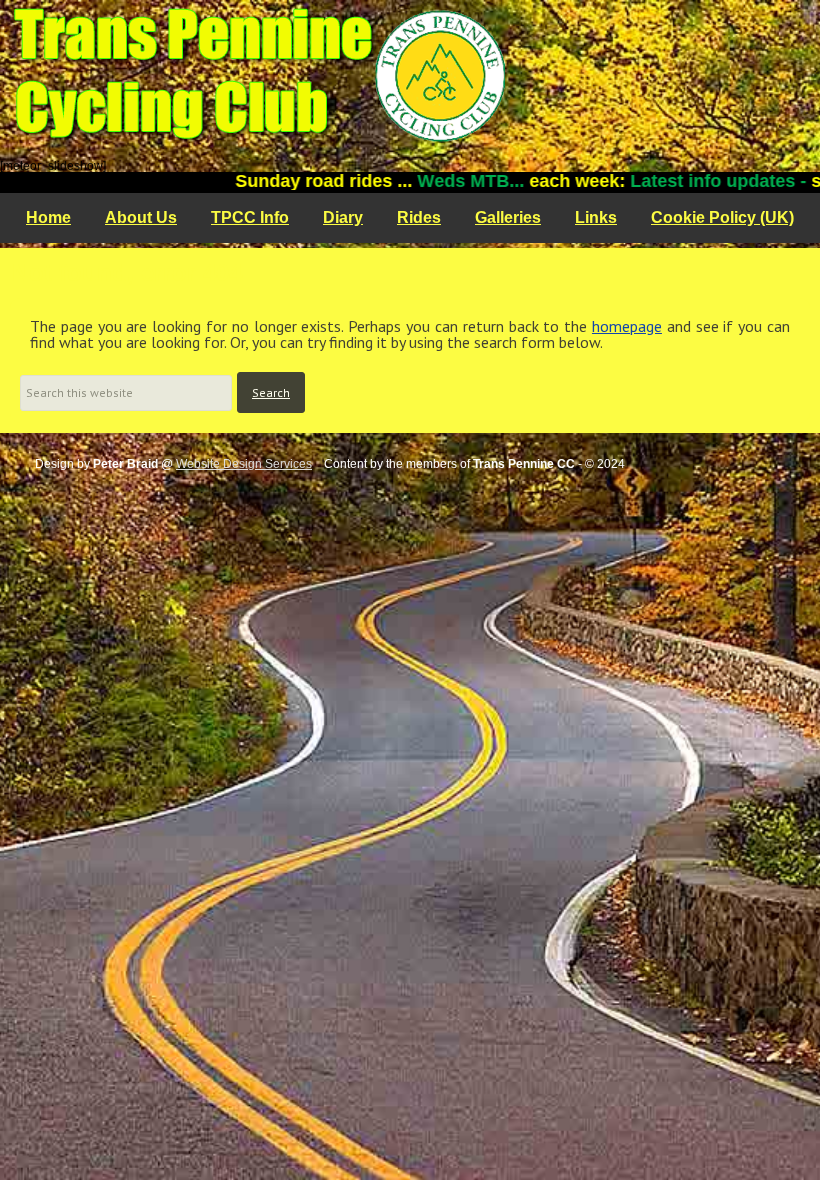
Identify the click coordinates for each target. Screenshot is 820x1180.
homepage (627, 326)
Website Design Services (244, 464)
